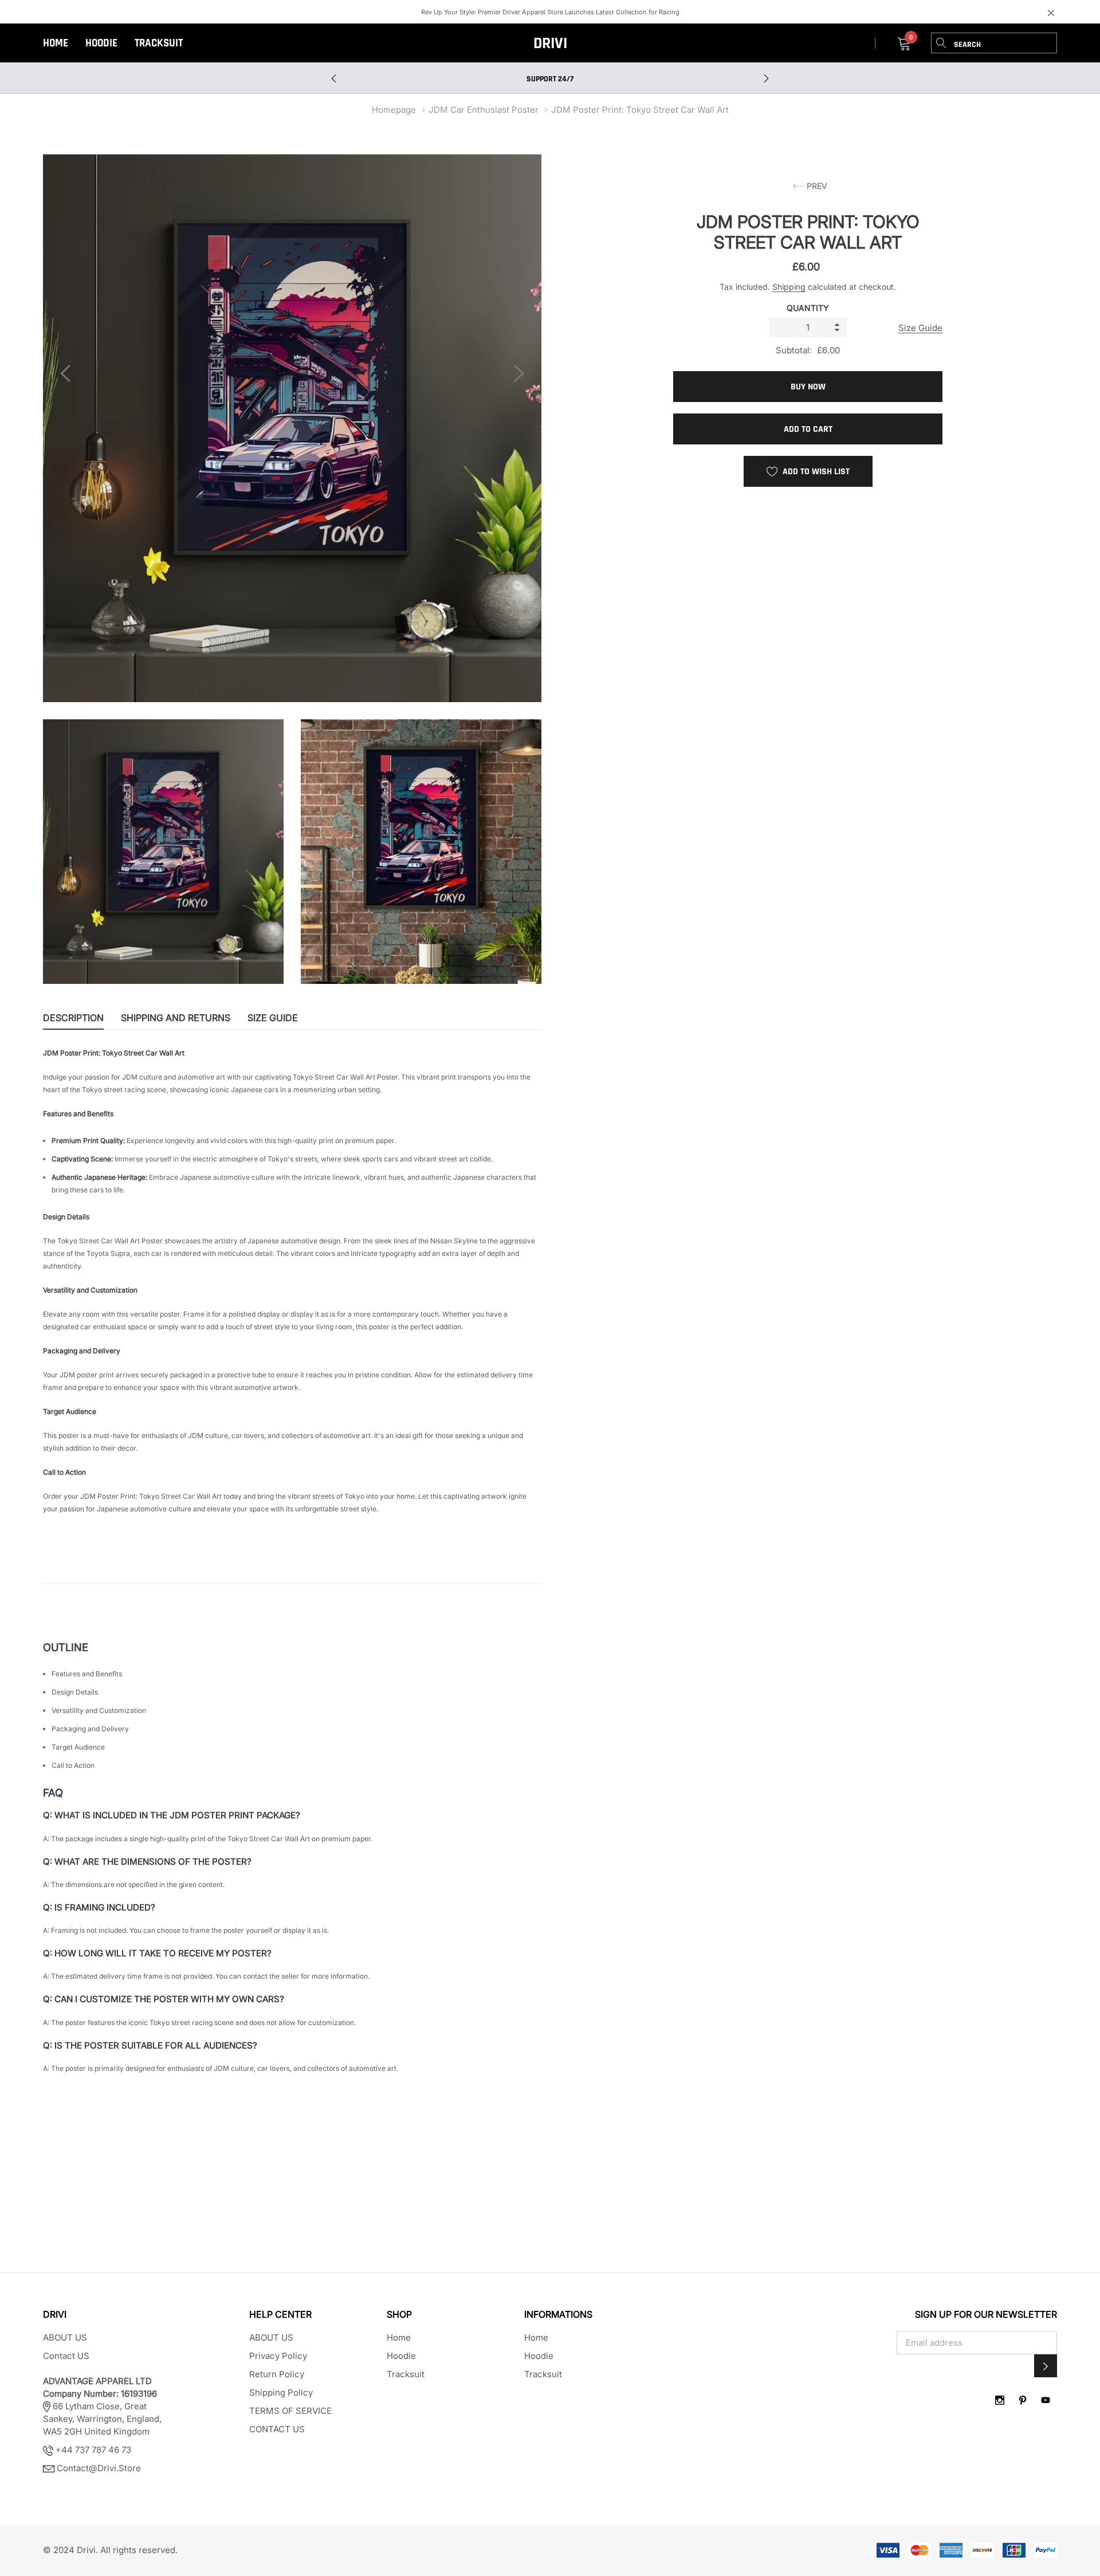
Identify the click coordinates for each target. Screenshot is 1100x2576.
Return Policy (277, 2374)
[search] (941, 43)
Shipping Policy (281, 2392)
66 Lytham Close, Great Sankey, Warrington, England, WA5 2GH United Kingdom (102, 2406)
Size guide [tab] (273, 1018)
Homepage (394, 110)
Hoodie (101, 43)
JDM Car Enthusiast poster (484, 110)
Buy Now (808, 387)
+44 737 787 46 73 (92, 2450)
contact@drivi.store (99, 2468)
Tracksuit (159, 43)
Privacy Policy (278, 2356)
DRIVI (550, 44)
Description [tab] (73, 1018)
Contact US (66, 2356)
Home (56, 43)
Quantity (808, 308)
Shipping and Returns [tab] (176, 1018)
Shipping (789, 287)
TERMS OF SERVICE (290, 2411)
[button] (1046, 2366)
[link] (1000, 2400)
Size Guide (920, 328)
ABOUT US (65, 2337)
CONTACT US (277, 2429)
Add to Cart (808, 429)
